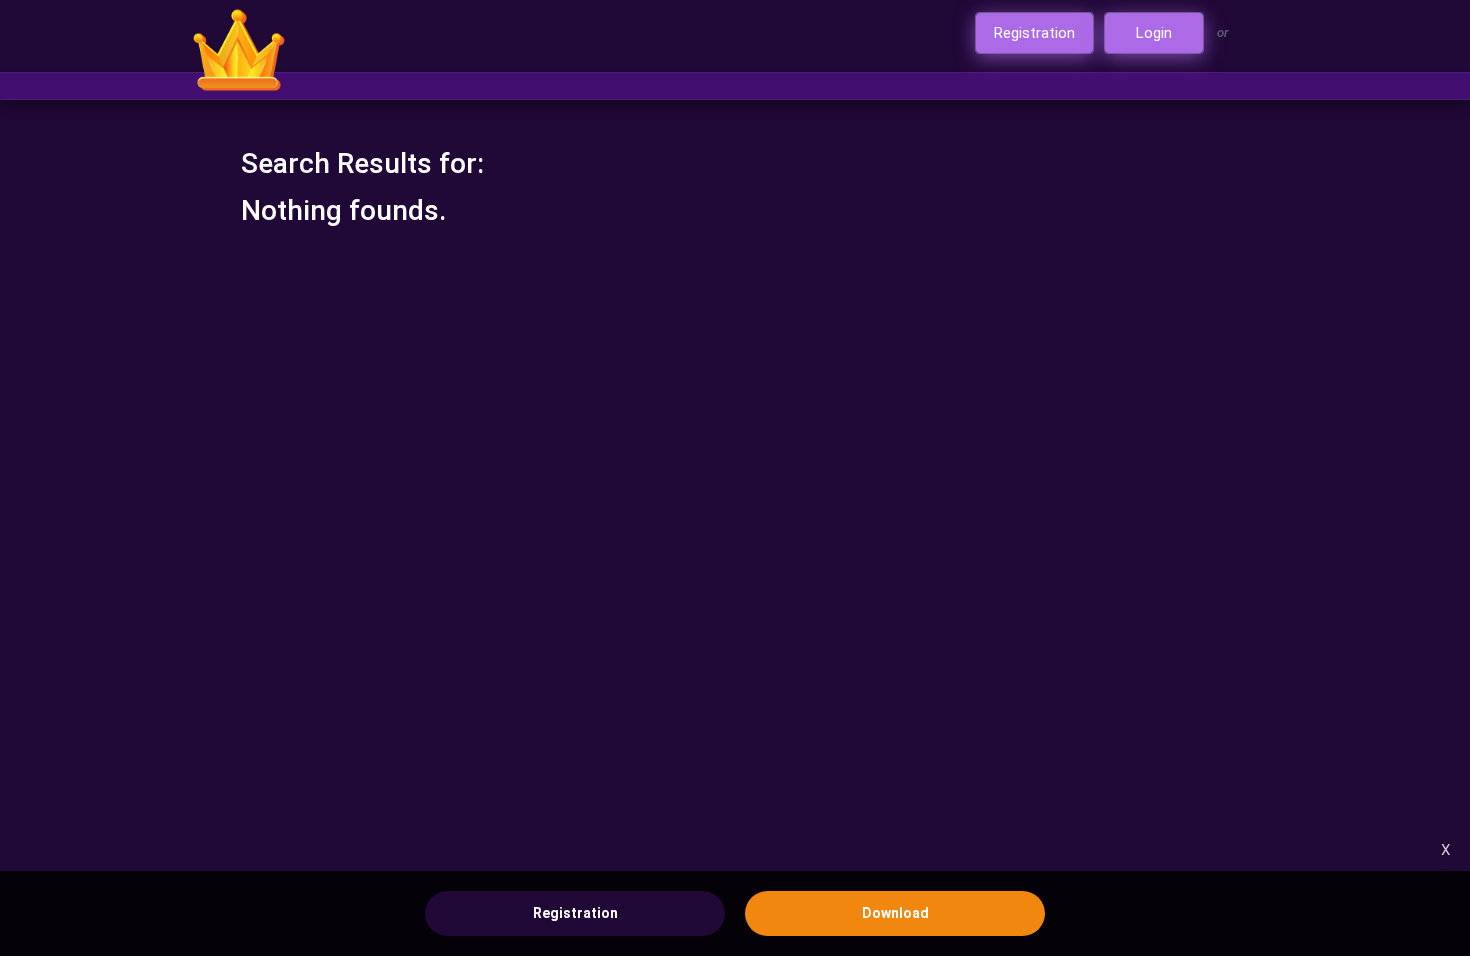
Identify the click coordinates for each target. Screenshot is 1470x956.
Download (895, 913)
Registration (575, 913)
